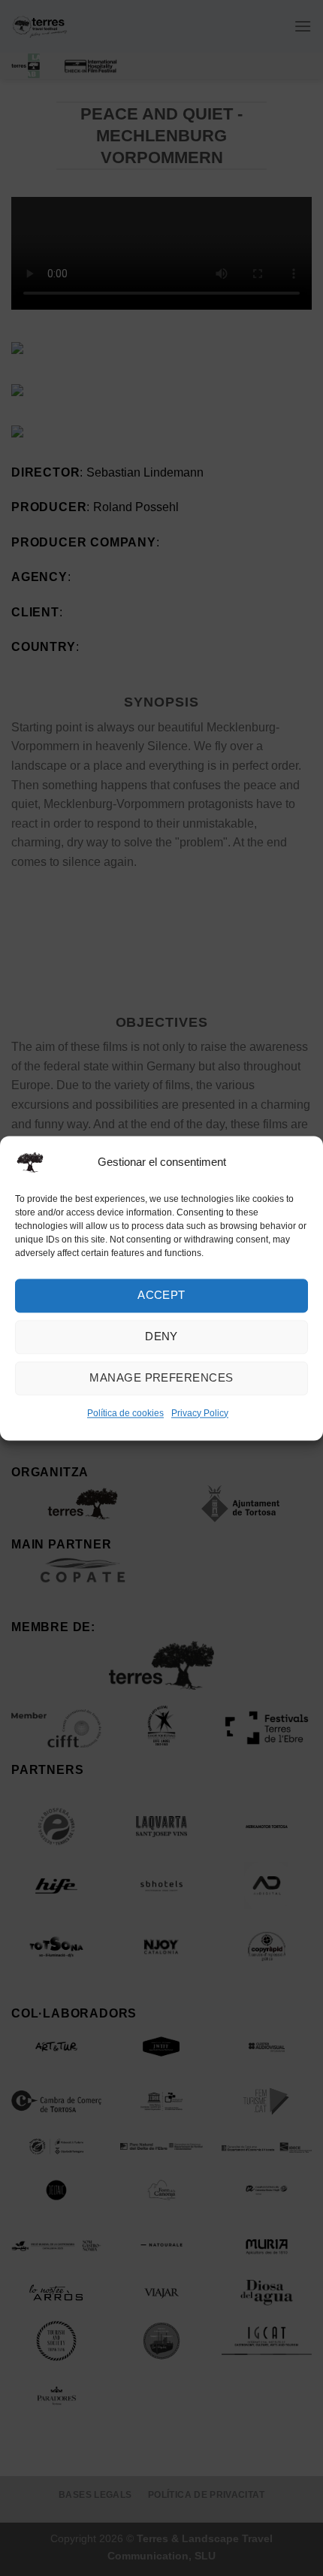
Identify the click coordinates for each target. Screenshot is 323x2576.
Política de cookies (125, 1413)
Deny (161, 1336)
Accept (161, 1295)
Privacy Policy (200, 1413)
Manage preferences (161, 1377)
